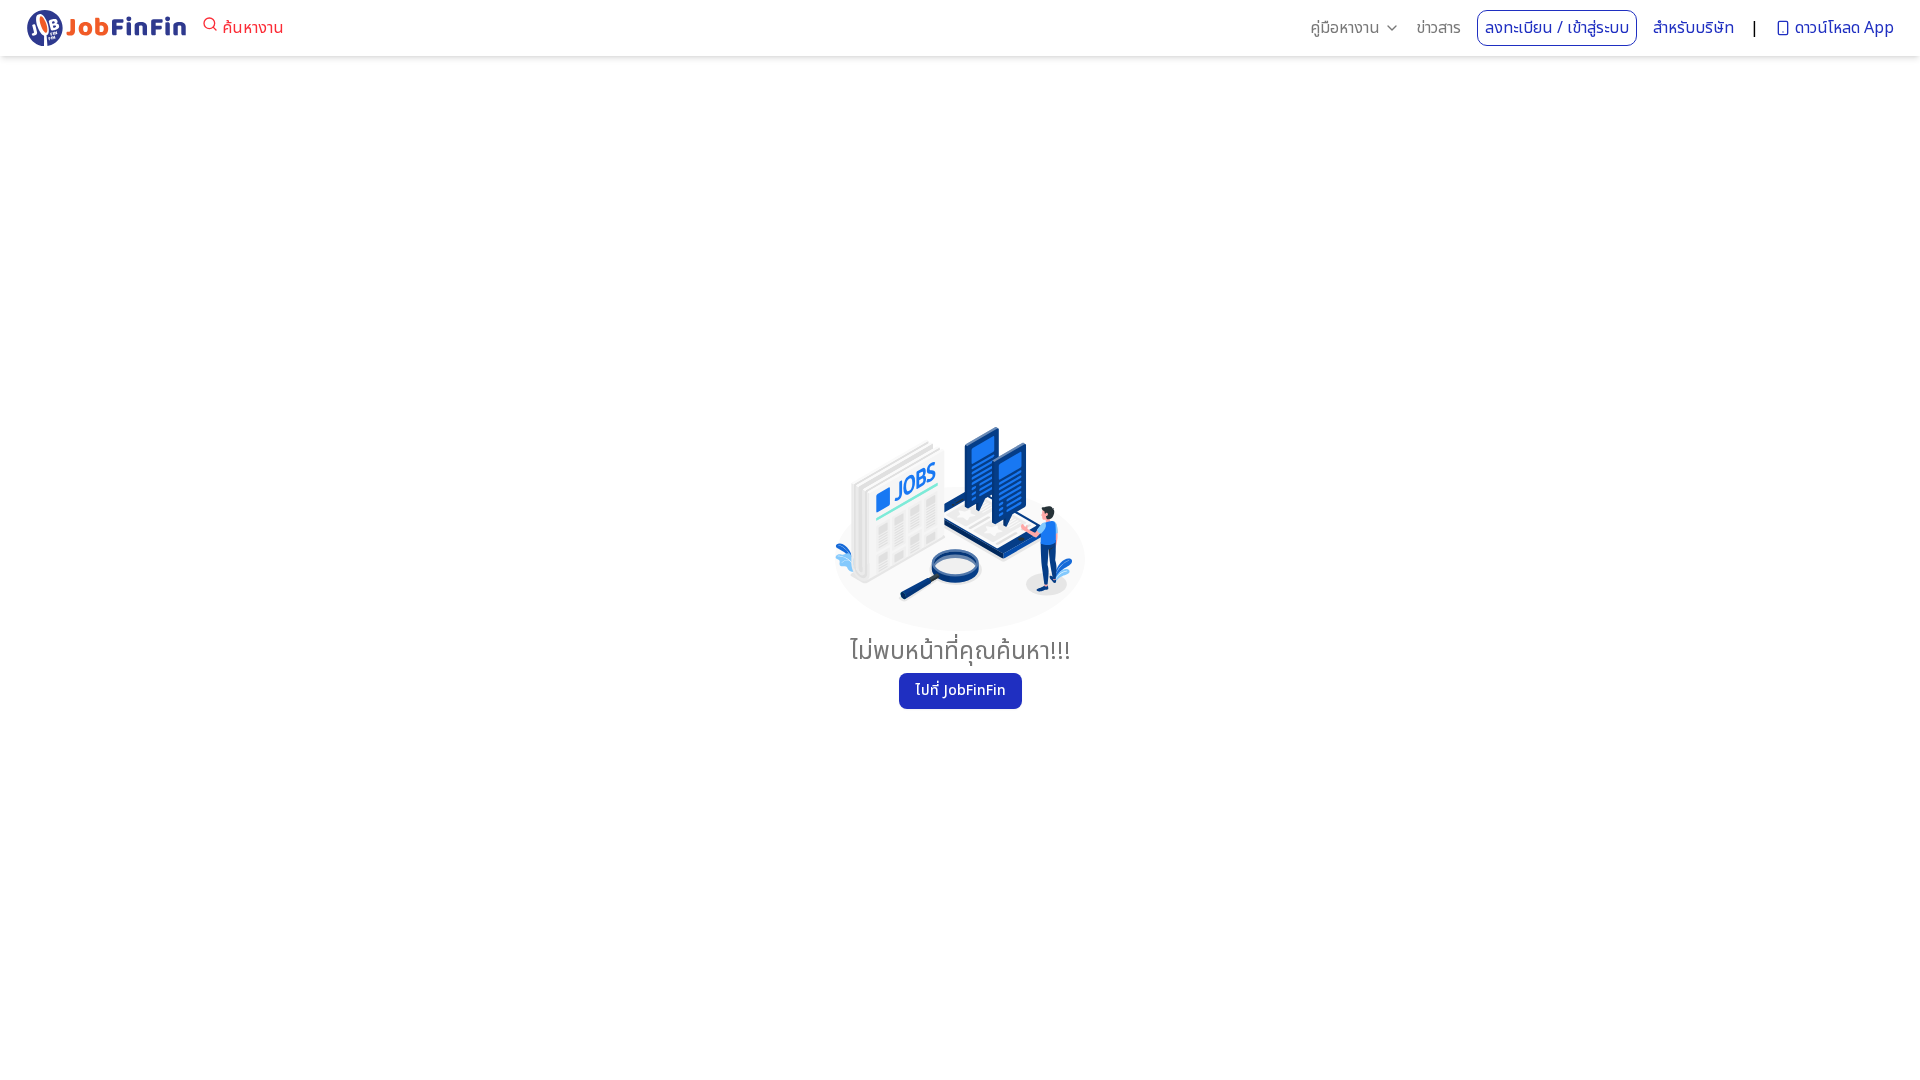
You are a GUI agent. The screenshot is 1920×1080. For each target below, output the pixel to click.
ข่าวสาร (1438, 28)
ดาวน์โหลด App (1844, 28)
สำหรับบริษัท (1693, 28)
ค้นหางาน (253, 28)
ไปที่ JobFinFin (960, 690)
